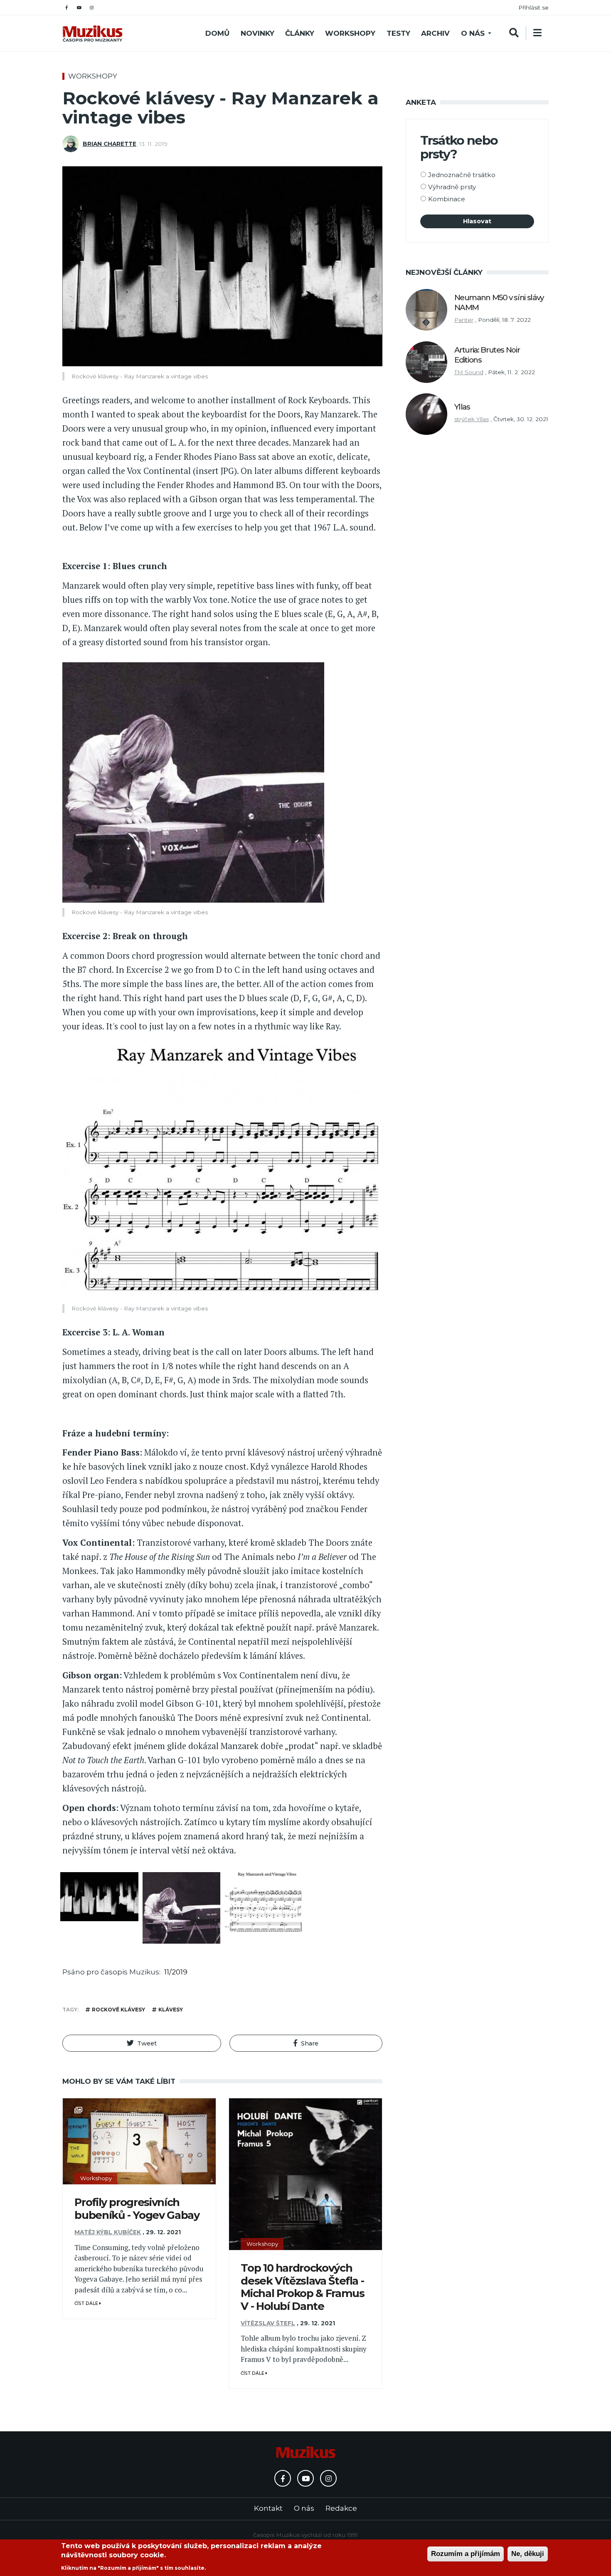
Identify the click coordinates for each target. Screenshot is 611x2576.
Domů (217, 33)
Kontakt (268, 2508)
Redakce (341, 2508)
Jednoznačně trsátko (462, 175)
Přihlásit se (533, 7)
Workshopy (350, 33)
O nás (473, 33)
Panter (464, 320)
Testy (398, 33)
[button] (142, 2043)
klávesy (171, 2010)
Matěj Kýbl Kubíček (108, 2232)
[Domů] (92, 33)
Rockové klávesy (118, 2010)
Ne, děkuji (528, 2554)
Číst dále (87, 2303)
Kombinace (447, 199)
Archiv (435, 33)
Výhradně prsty (452, 187)
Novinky (257, 33)
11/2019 (176, 1972)
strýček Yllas (472, 419)
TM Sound (469, 372)
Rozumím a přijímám (466, 2554)
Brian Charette (110, 144)
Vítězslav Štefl (268, 2323)
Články (300, 33)
